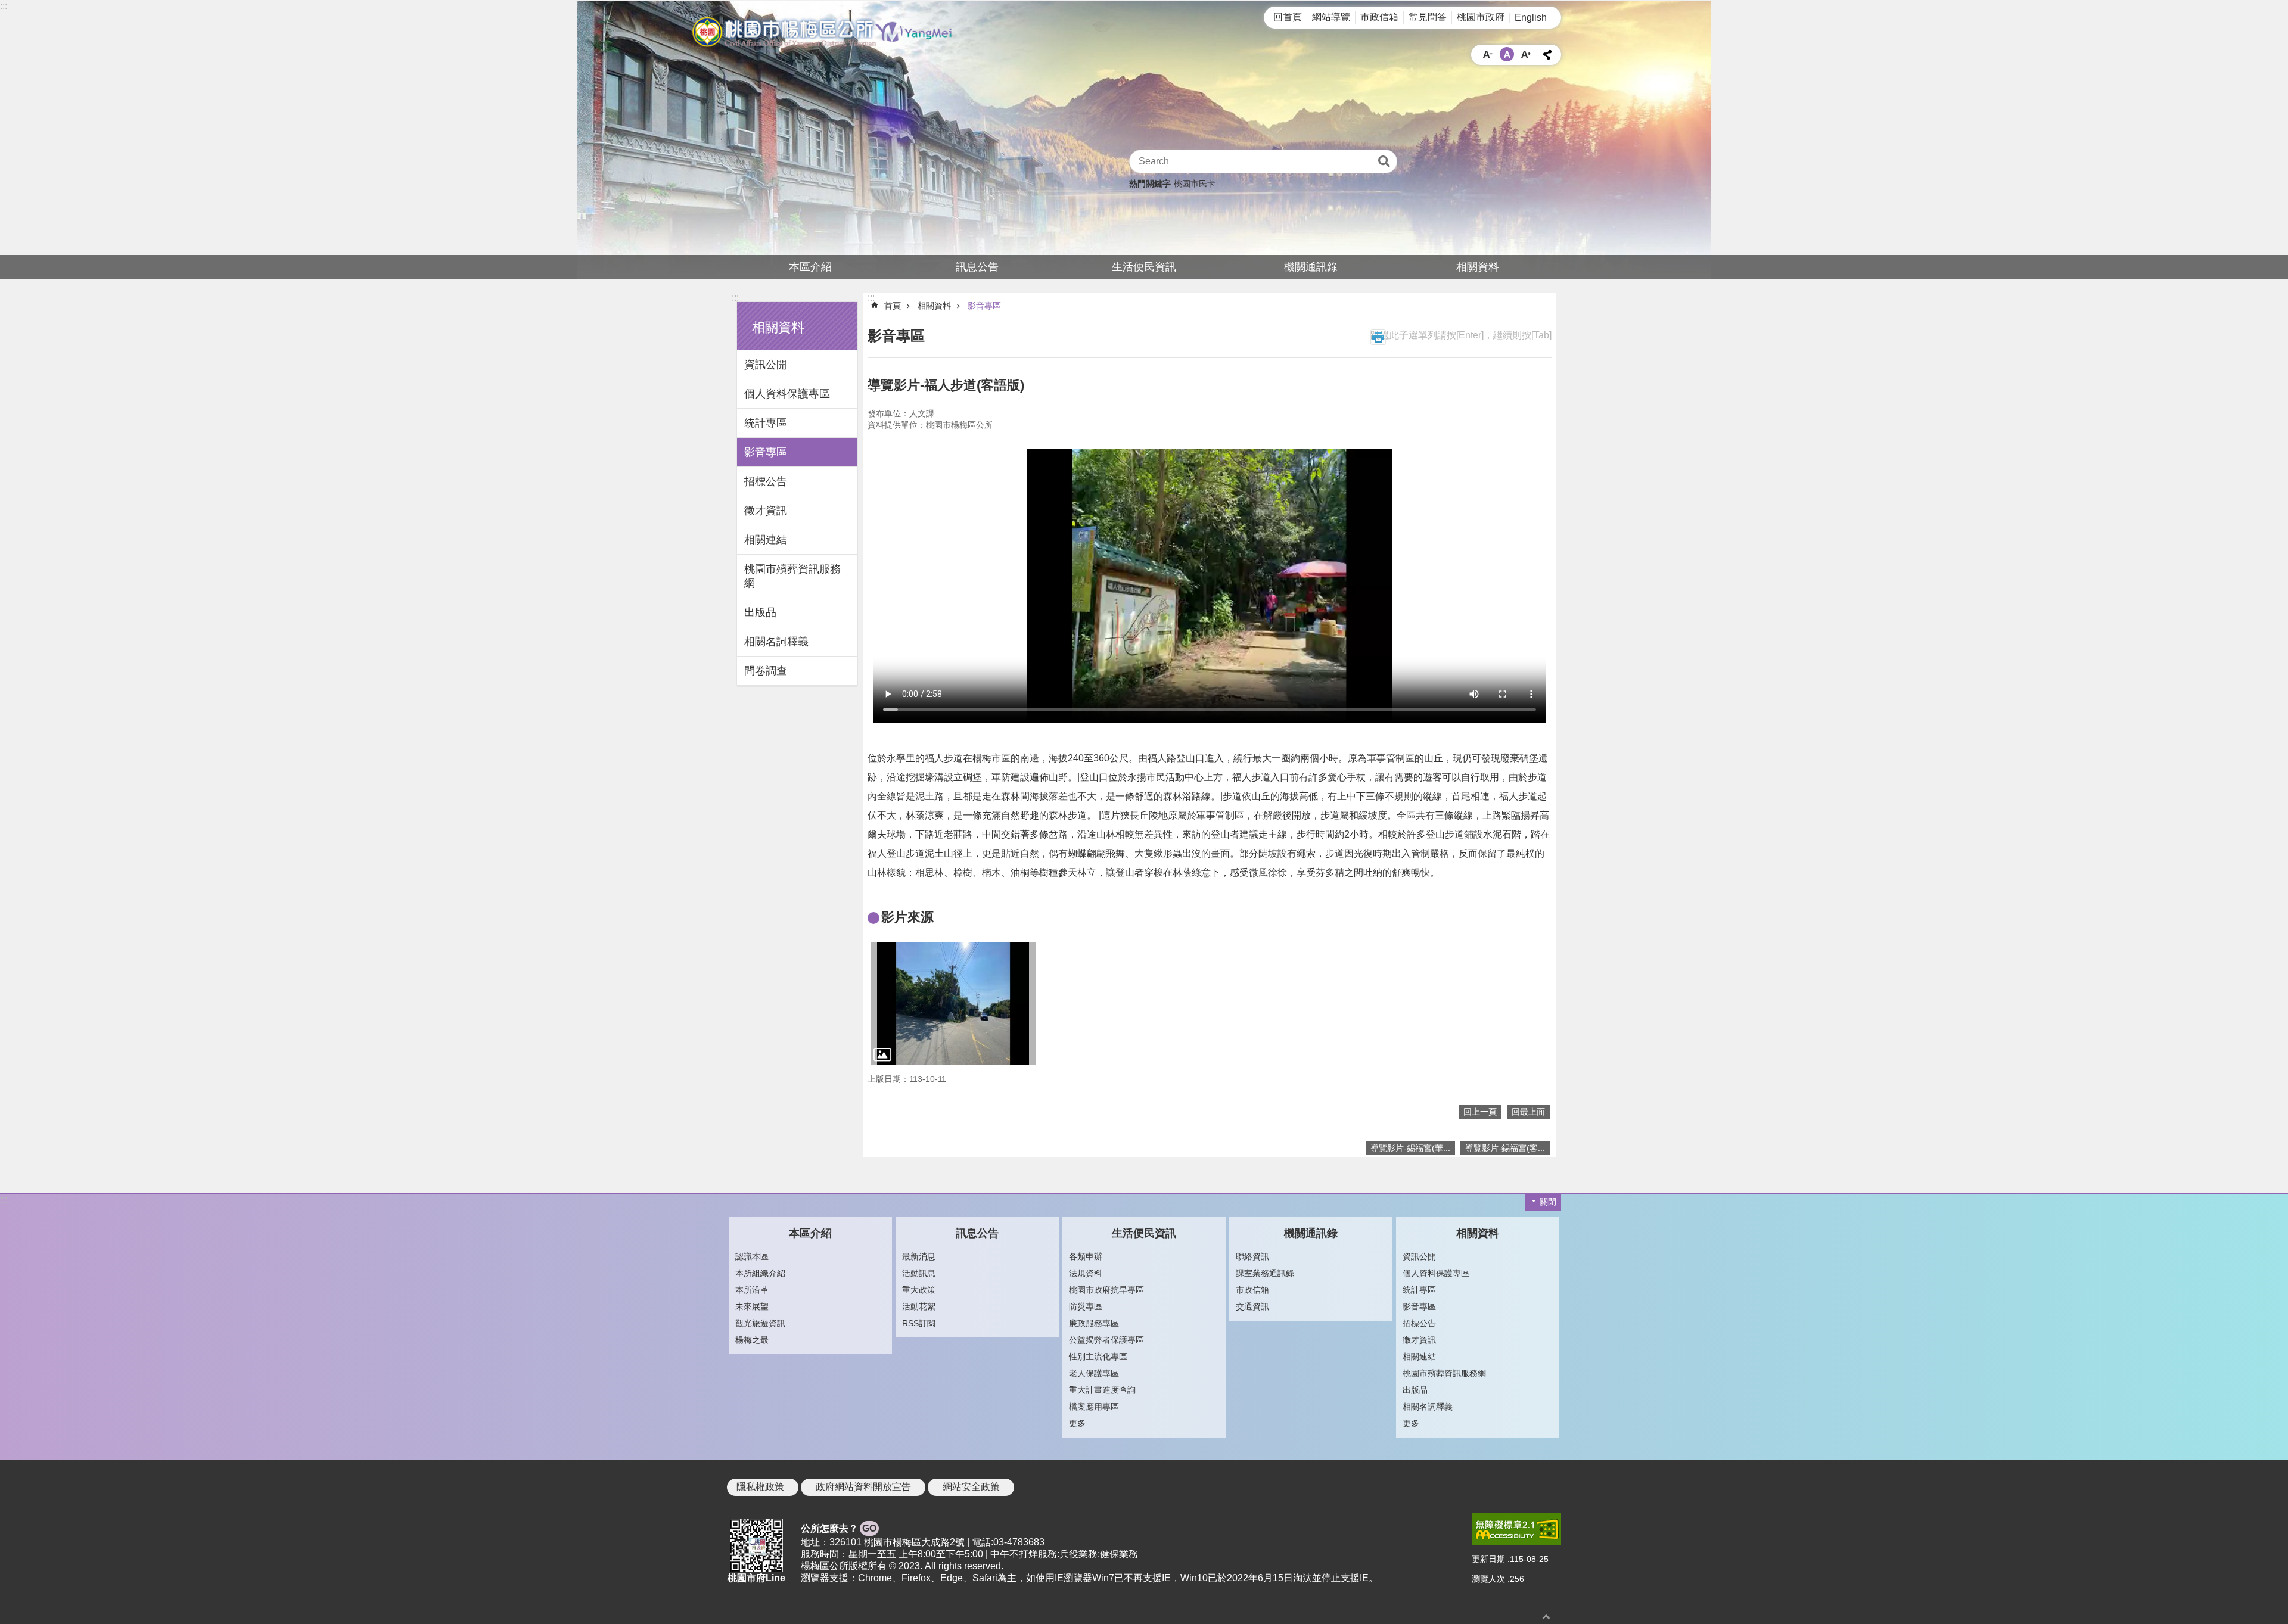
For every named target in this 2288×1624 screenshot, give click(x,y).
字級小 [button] (1488, 54)
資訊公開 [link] (766, 365)
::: (4, 6)
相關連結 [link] (766, 540)
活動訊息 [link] (919, 1273)
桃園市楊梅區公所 (822, 32)
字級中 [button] (1507, 54)
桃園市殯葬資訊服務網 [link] (792, 576)
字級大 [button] (1526, 54)
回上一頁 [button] (1480, 1112)
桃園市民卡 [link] (1195, 183)
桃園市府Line (756, 1578)
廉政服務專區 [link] (1094, 1323)
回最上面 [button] (1528, 1112)
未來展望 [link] (752, 1306)
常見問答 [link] (1428, 17)
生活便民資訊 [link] (1144, 267)
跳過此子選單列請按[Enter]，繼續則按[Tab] (1461, 335)
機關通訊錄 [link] (1311, 267)
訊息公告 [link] (977, 267)
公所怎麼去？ (839, 1528)
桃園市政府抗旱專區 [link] (1106, 1290)
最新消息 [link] (919, 1256)
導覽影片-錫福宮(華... (1410, 1148)
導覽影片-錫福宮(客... (1505, 1148)
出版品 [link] (760, 612)
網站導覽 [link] (1331, 17)
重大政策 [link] (919, 1290)
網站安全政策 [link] (971, 1487)
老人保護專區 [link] (1094, 1373)
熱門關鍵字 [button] (1150, 183)
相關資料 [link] (1478, 267)
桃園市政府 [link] (1481, 17)
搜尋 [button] (1384, 161)
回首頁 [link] (1288, 17)
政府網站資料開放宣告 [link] (863, 1487)
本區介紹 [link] (810, 267)
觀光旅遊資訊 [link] (760, 1323)
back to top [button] (1546, 1617)
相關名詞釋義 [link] (776, 642)
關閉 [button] (1548, 1202)
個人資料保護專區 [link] (787, 394)
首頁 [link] (893, 306)
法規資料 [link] (1086, 1273)
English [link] (1531, 18)
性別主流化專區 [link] (1098, 1357)
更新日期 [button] (1488, 1559)
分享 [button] (1547, 55)
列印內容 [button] (1378, 337)
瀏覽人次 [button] (1488, 1579)
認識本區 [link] (752, 1256)
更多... (1081, 1423)
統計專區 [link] (766, 423)
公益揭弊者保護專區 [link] (1106, 1340)
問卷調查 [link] (766, 671)
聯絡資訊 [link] (1252, 1256)
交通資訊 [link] (1252, 1306)
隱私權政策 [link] (760, 1487)
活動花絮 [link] (919, 1306)
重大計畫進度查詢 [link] (1102, 1390)
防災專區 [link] (1086, 1306)
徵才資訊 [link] (766, 511)
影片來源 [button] (907, 917)
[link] (953, 1004)
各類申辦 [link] (1086, 1256)
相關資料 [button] (778, 327)
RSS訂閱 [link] (919, 1323)
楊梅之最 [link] (752, 1340)
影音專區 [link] (766, 452)
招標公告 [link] (766, 481)
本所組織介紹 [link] (760, 1273)
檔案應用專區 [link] (1094, 1407)
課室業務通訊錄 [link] (1265, 1273)
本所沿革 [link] (752, 1290)
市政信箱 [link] (1379, 17)
